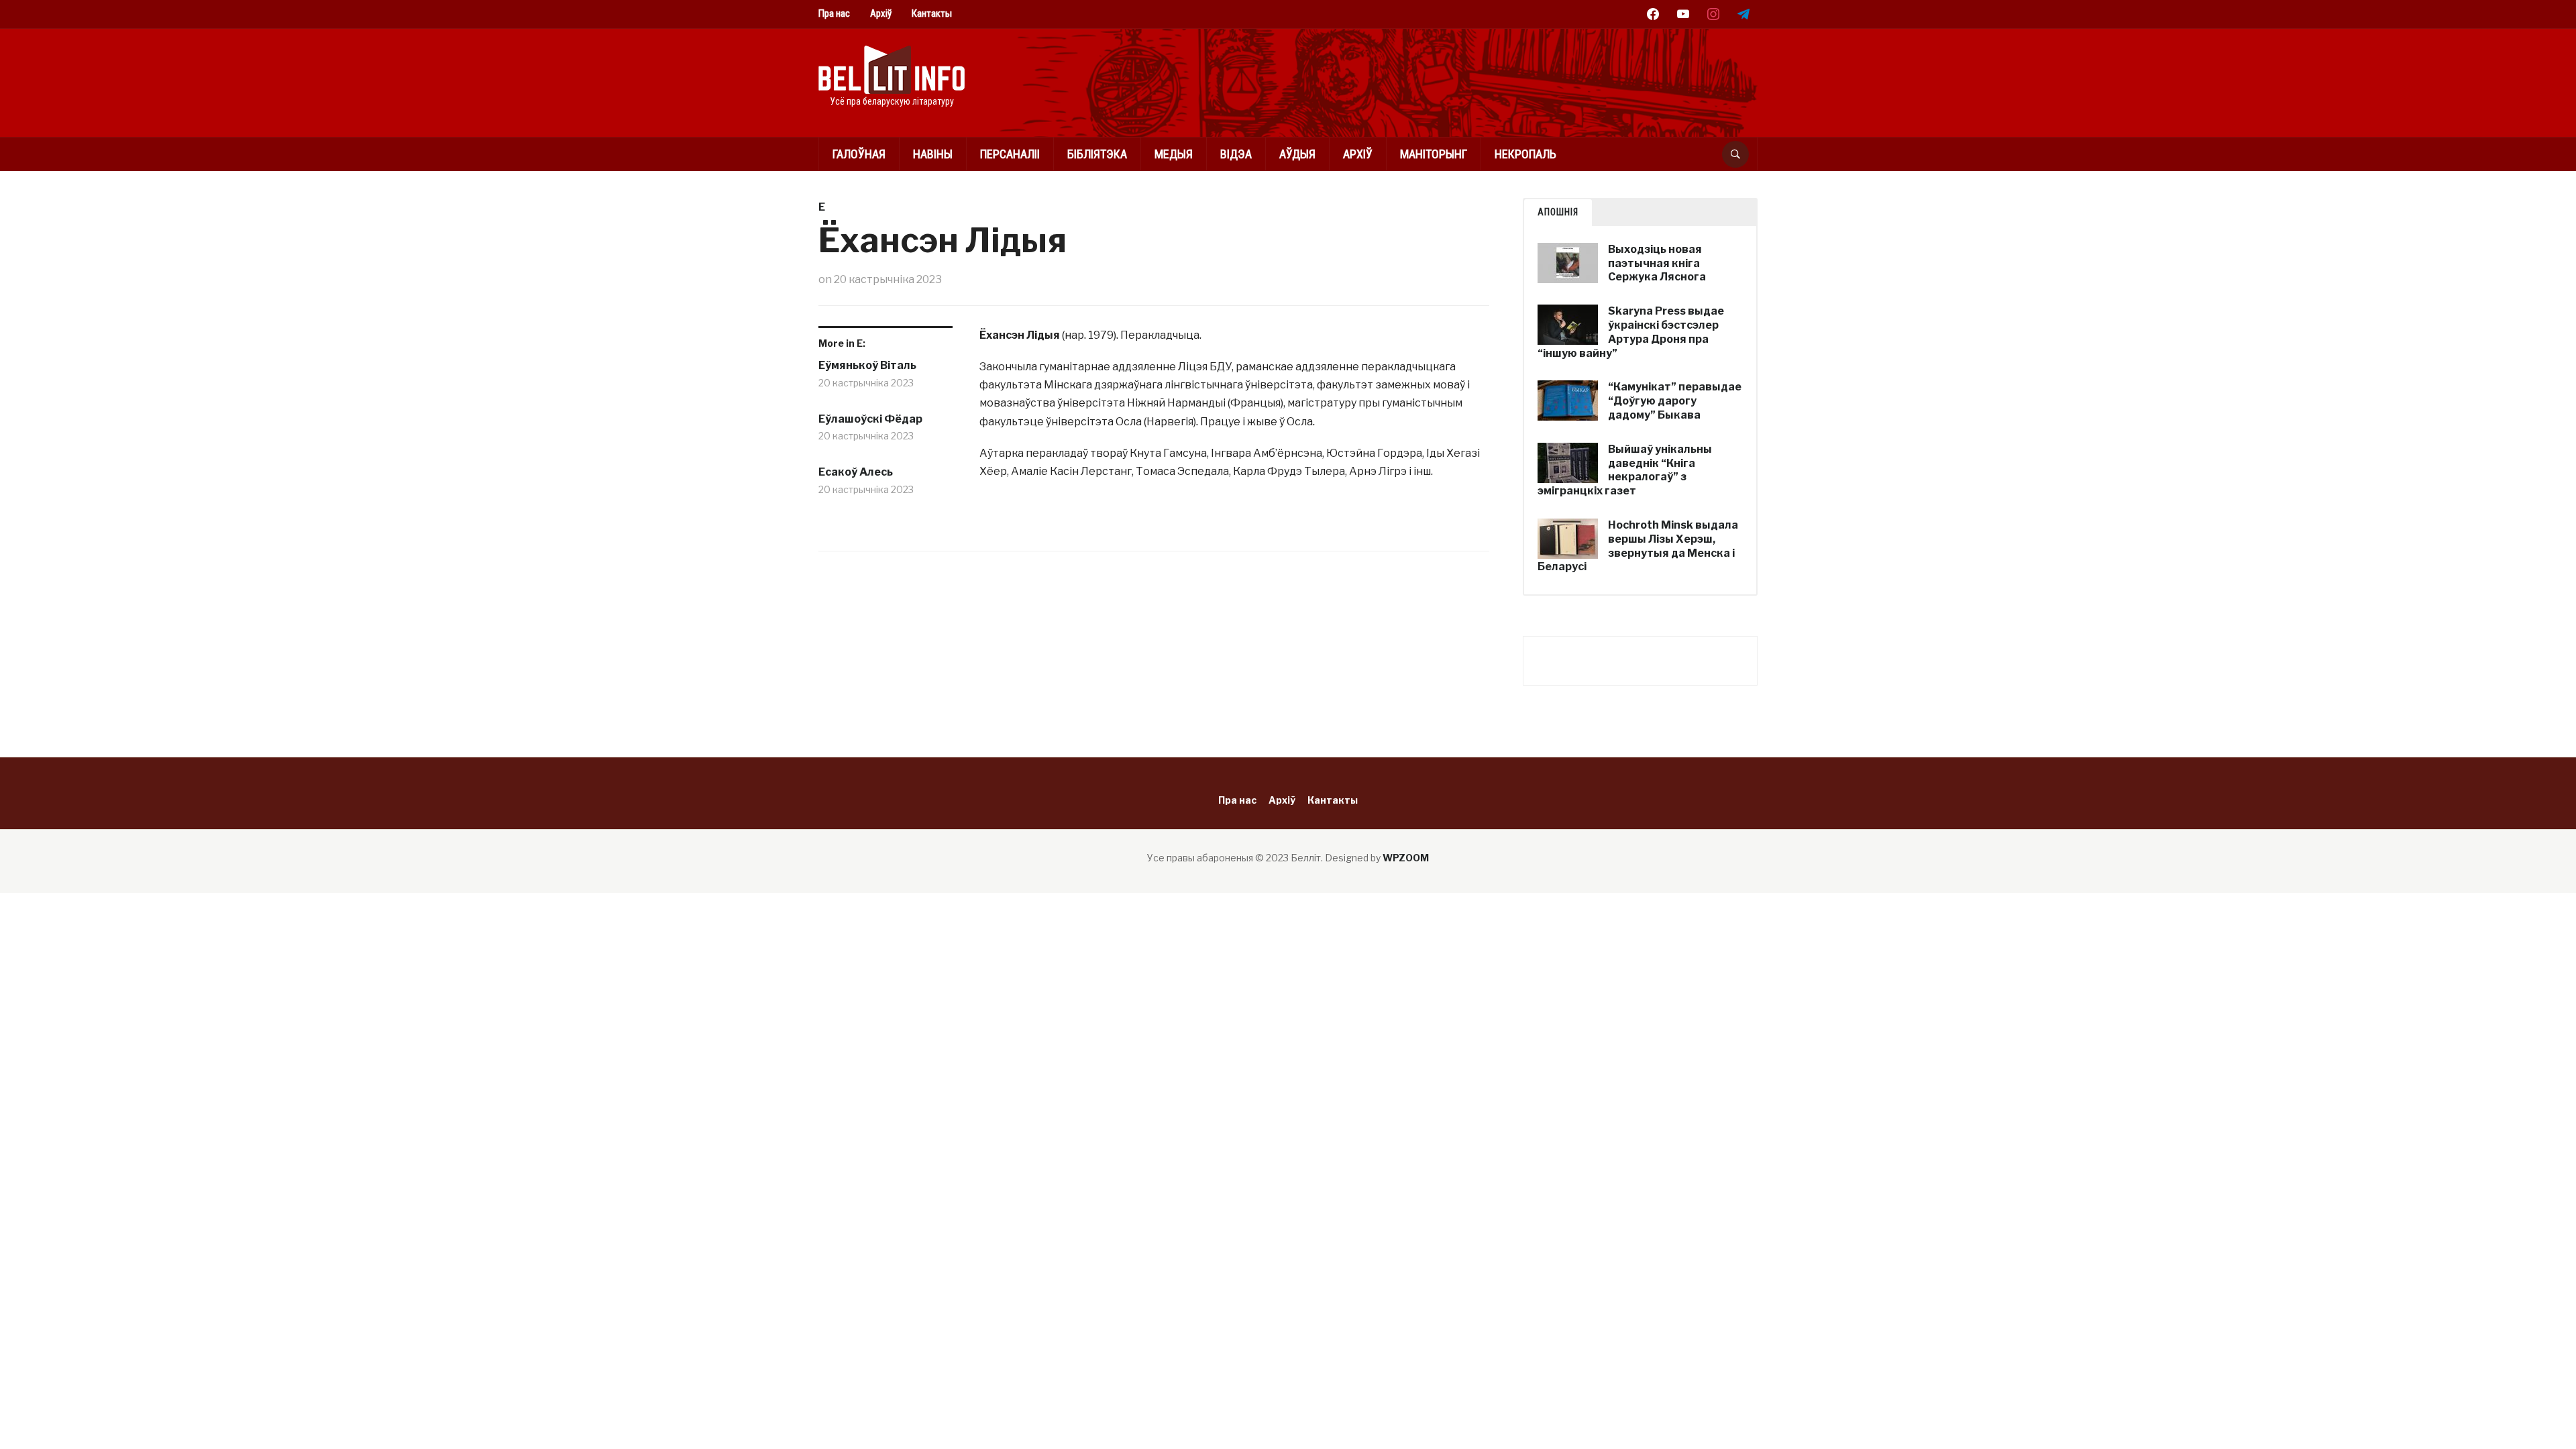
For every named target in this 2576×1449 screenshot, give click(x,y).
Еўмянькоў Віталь (867, 365)
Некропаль (1525, 154)
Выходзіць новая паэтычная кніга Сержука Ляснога (1657, 263)
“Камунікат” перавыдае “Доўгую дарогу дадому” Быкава (1675, 401)
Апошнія (1558, 212)
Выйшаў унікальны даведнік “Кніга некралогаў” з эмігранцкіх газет (1625, 470)
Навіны (933, 154)
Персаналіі (1010, 154)
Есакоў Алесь (856, 472)
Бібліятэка (1097, 154)
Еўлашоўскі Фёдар (870, 419)
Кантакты (932, 13)
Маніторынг (1434, 154)
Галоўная (859, 154)
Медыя (1174, 154)
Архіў (881, 13)
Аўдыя (1297, 154)
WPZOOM (1406, 858)
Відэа (1236, 154)
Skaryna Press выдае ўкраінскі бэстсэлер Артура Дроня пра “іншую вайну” (1631, 332)
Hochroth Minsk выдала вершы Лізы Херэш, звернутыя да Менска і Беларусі (1638, 546)
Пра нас (834, 13)
